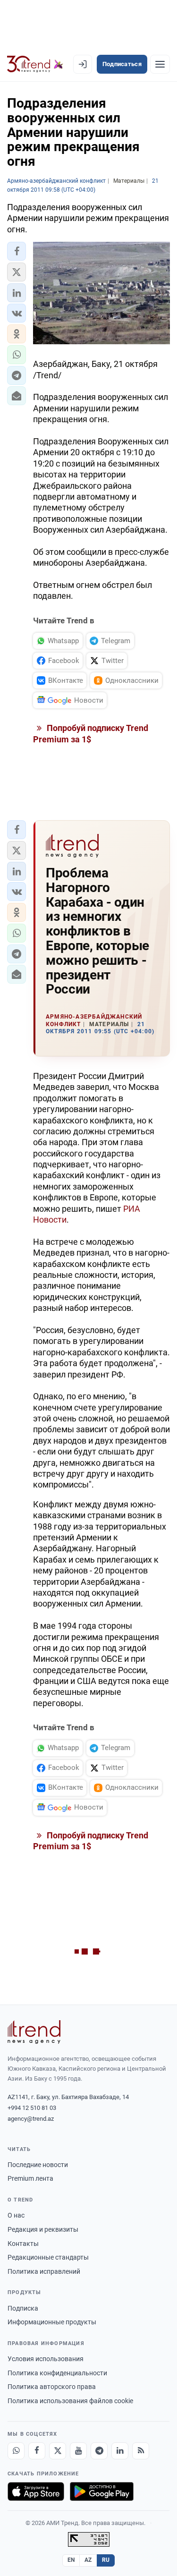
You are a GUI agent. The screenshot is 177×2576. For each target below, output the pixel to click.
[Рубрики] (160, 64)
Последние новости (38, 2165)
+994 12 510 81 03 (32, 2108)
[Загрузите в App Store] (36, 2491)
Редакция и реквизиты (43, 2229)
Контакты (23, 2244)
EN (71, 2560)
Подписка (23, 2308)
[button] (17, 251)
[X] (58, 2451)
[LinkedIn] (120, 2451)
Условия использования (46, 2359)
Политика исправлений (44, 2271)
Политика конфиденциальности (57, 2373)
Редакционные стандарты (48, 2257)
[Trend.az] (35, 64)
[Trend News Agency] (34, 2032)
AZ (88, 2560)
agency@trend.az (31, 2119)
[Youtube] (78, 2451)
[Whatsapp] (16, 2451)
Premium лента (30, 2178)
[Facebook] (37, 2451)
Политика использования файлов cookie (70, 2401)
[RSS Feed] (141, 2451)
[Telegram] (99, 2451)
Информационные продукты (52, 2322)
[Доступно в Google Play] (102, 2491)
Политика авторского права (52, 2387)
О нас (16, 2215)
